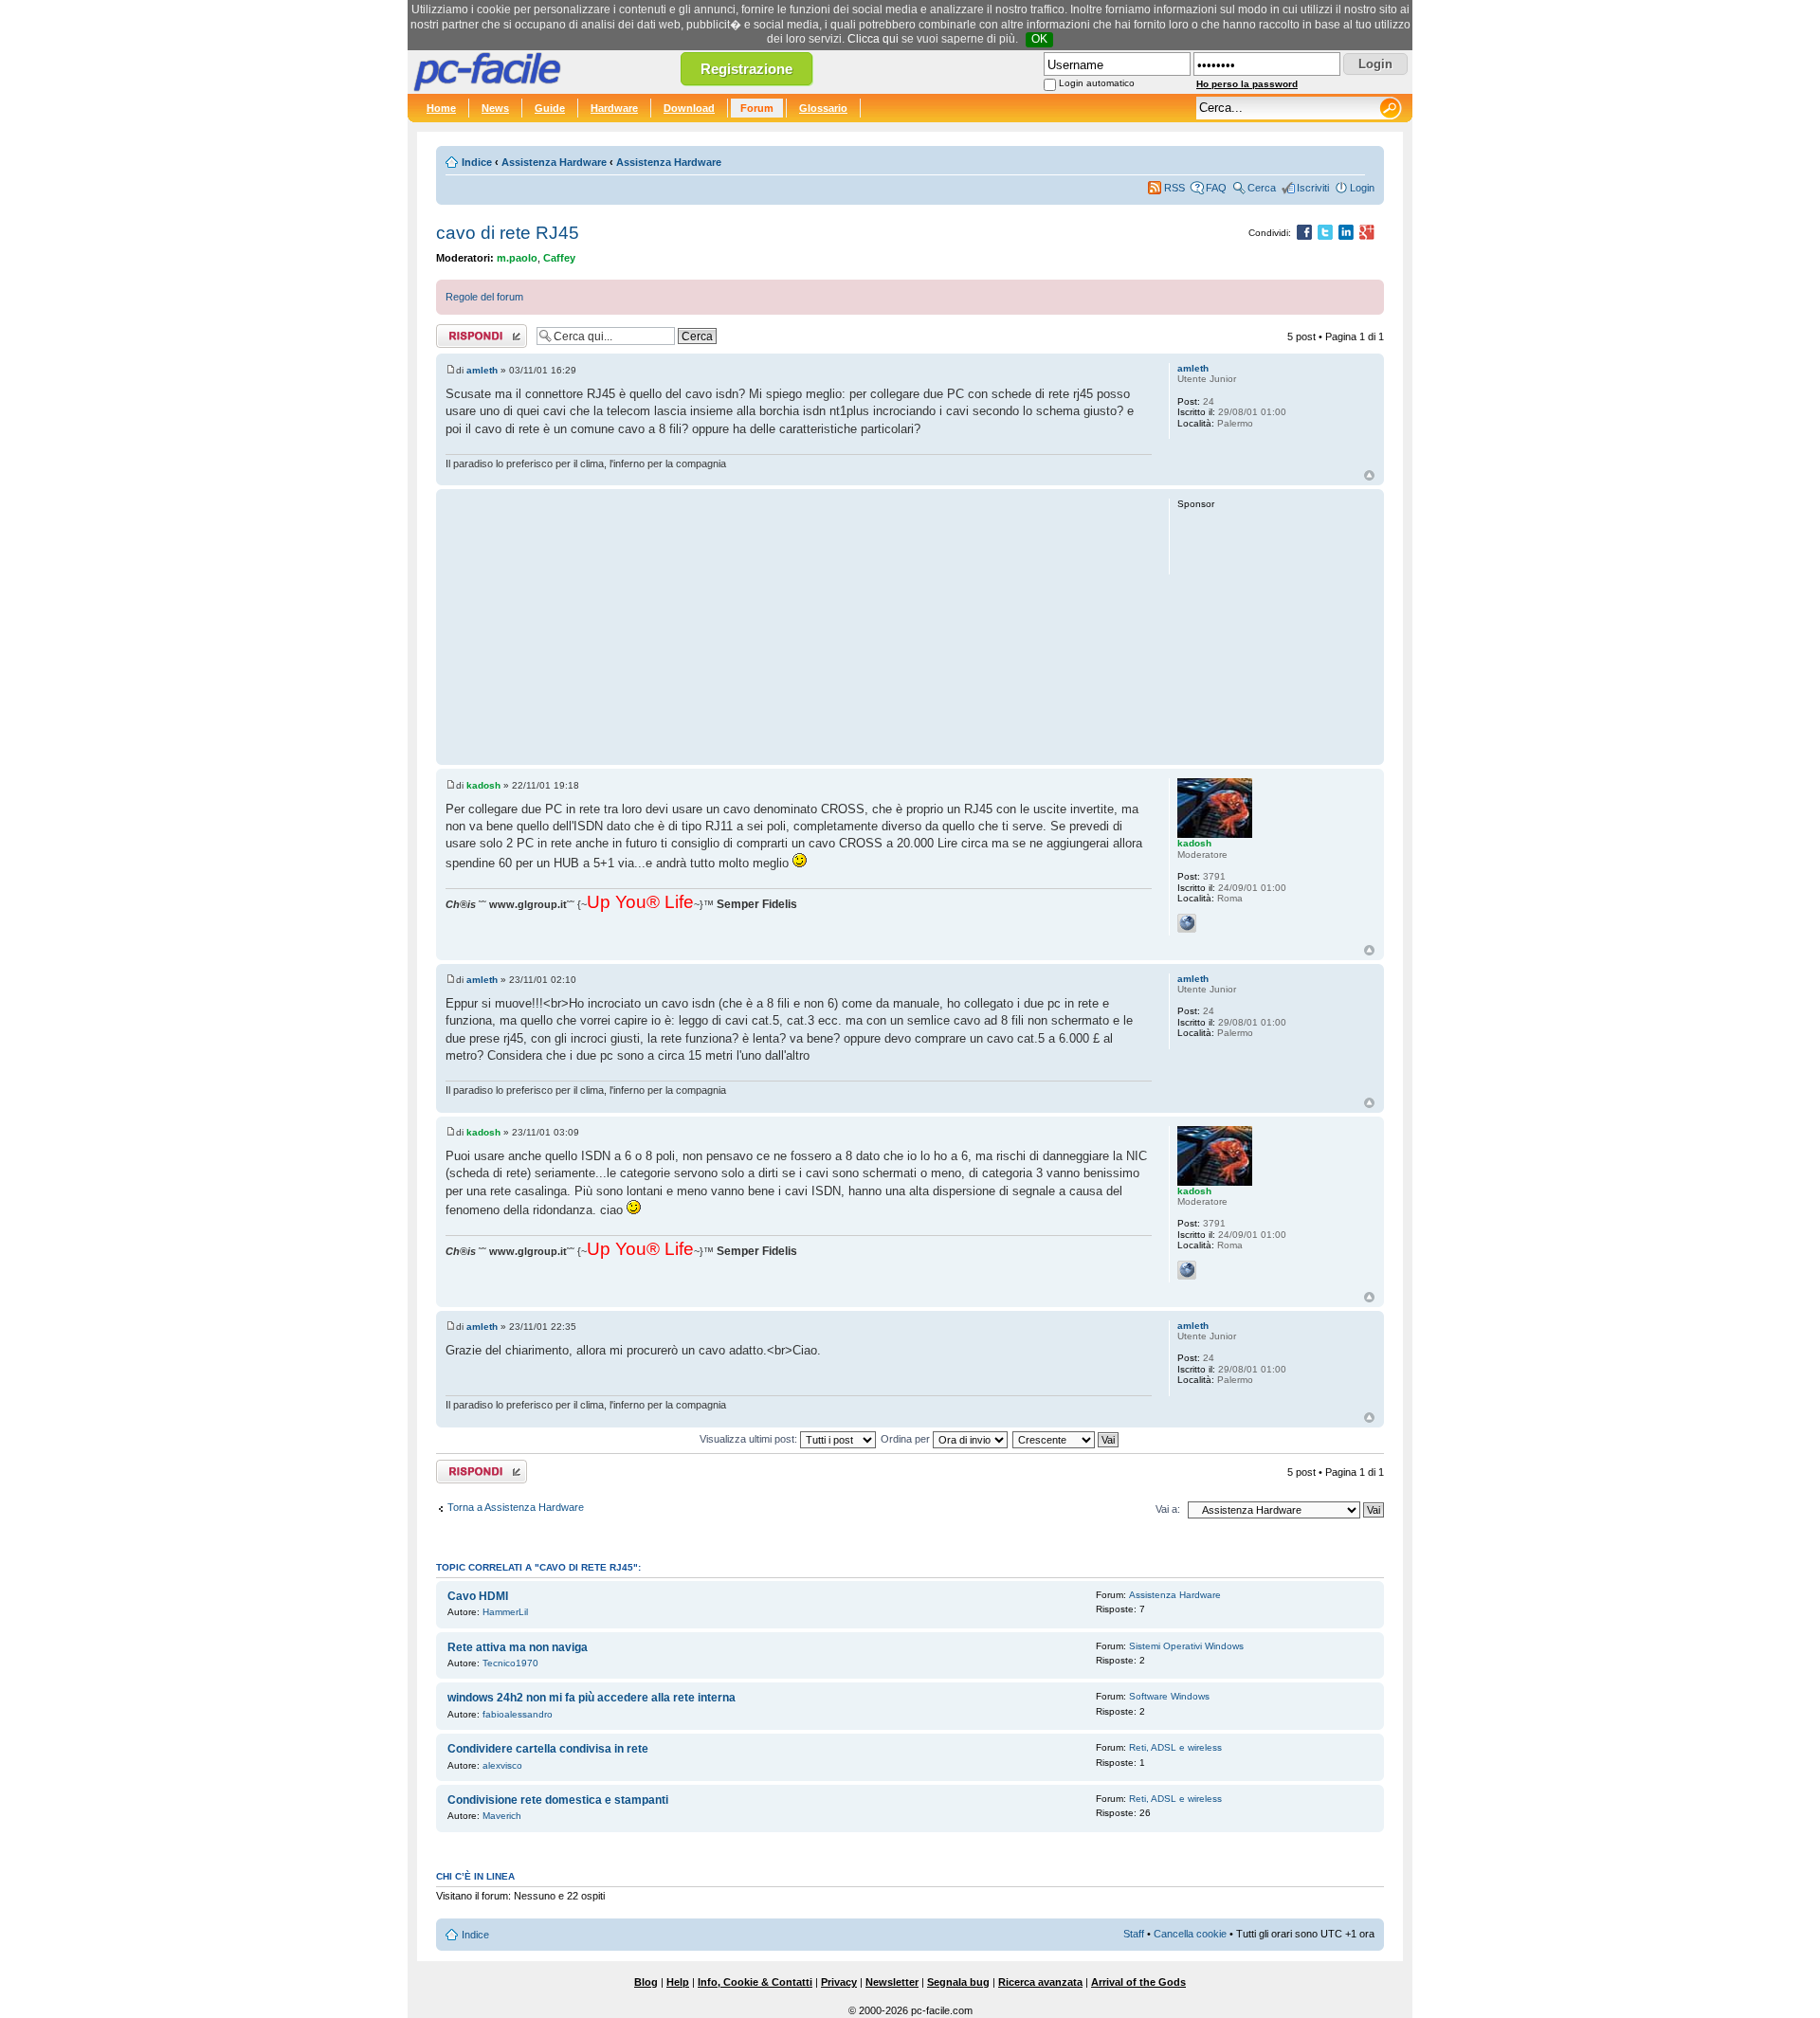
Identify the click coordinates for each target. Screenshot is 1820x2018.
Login (1362, 188)
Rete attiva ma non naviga (518, 1647)
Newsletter (892, 1982)
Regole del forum (484, 297)
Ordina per (907, 1439)
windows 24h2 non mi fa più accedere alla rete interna (591, 1698)
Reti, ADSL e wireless (1175, 1747)
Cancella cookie (1190, 1934)
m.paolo (517, 258)
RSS (1174, 188)
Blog (646, 1982)
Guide (550, 108)
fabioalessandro (518, 1714)
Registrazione (746, 69)
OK (1039, 39)
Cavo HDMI (478, 1596)
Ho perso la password (1247, 84)
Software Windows (1169, 1696)
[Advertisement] (799, 627)
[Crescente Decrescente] (1066, 1439)
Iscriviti (1313, 188)
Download (689, 108)
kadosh (483, 785)
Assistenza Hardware (554, 162)
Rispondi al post (473, 332)
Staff (1134, 1934)
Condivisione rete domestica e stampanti (558, 1800)
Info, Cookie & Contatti (755, 1982)
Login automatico (1097, 83)
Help (678, 1982)
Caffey (559, 258)
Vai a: (1168, 1509)
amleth (482, 370)
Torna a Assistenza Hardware (516, 1507)
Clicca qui (873, 39)
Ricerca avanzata (1040, 1982)
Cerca (1262, 188)
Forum (757, 108)
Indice (477, 162)
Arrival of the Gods (1138, 1982)
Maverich (502, 1816)
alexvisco (502, 1765)
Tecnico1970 (510, 1663)
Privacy (839, 1982)
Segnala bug (958, 1982)
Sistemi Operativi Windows (1186, 1646)
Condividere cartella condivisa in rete (548, 1749)
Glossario (823, 108)
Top (1369, 475)
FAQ (1216, 188)
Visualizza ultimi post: (750, 1439)
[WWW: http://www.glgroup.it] (1187, 923)
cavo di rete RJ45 (508, 233)
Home (441, 108)
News (495, 108)
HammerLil (505, 1612)
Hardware (614, 108)
